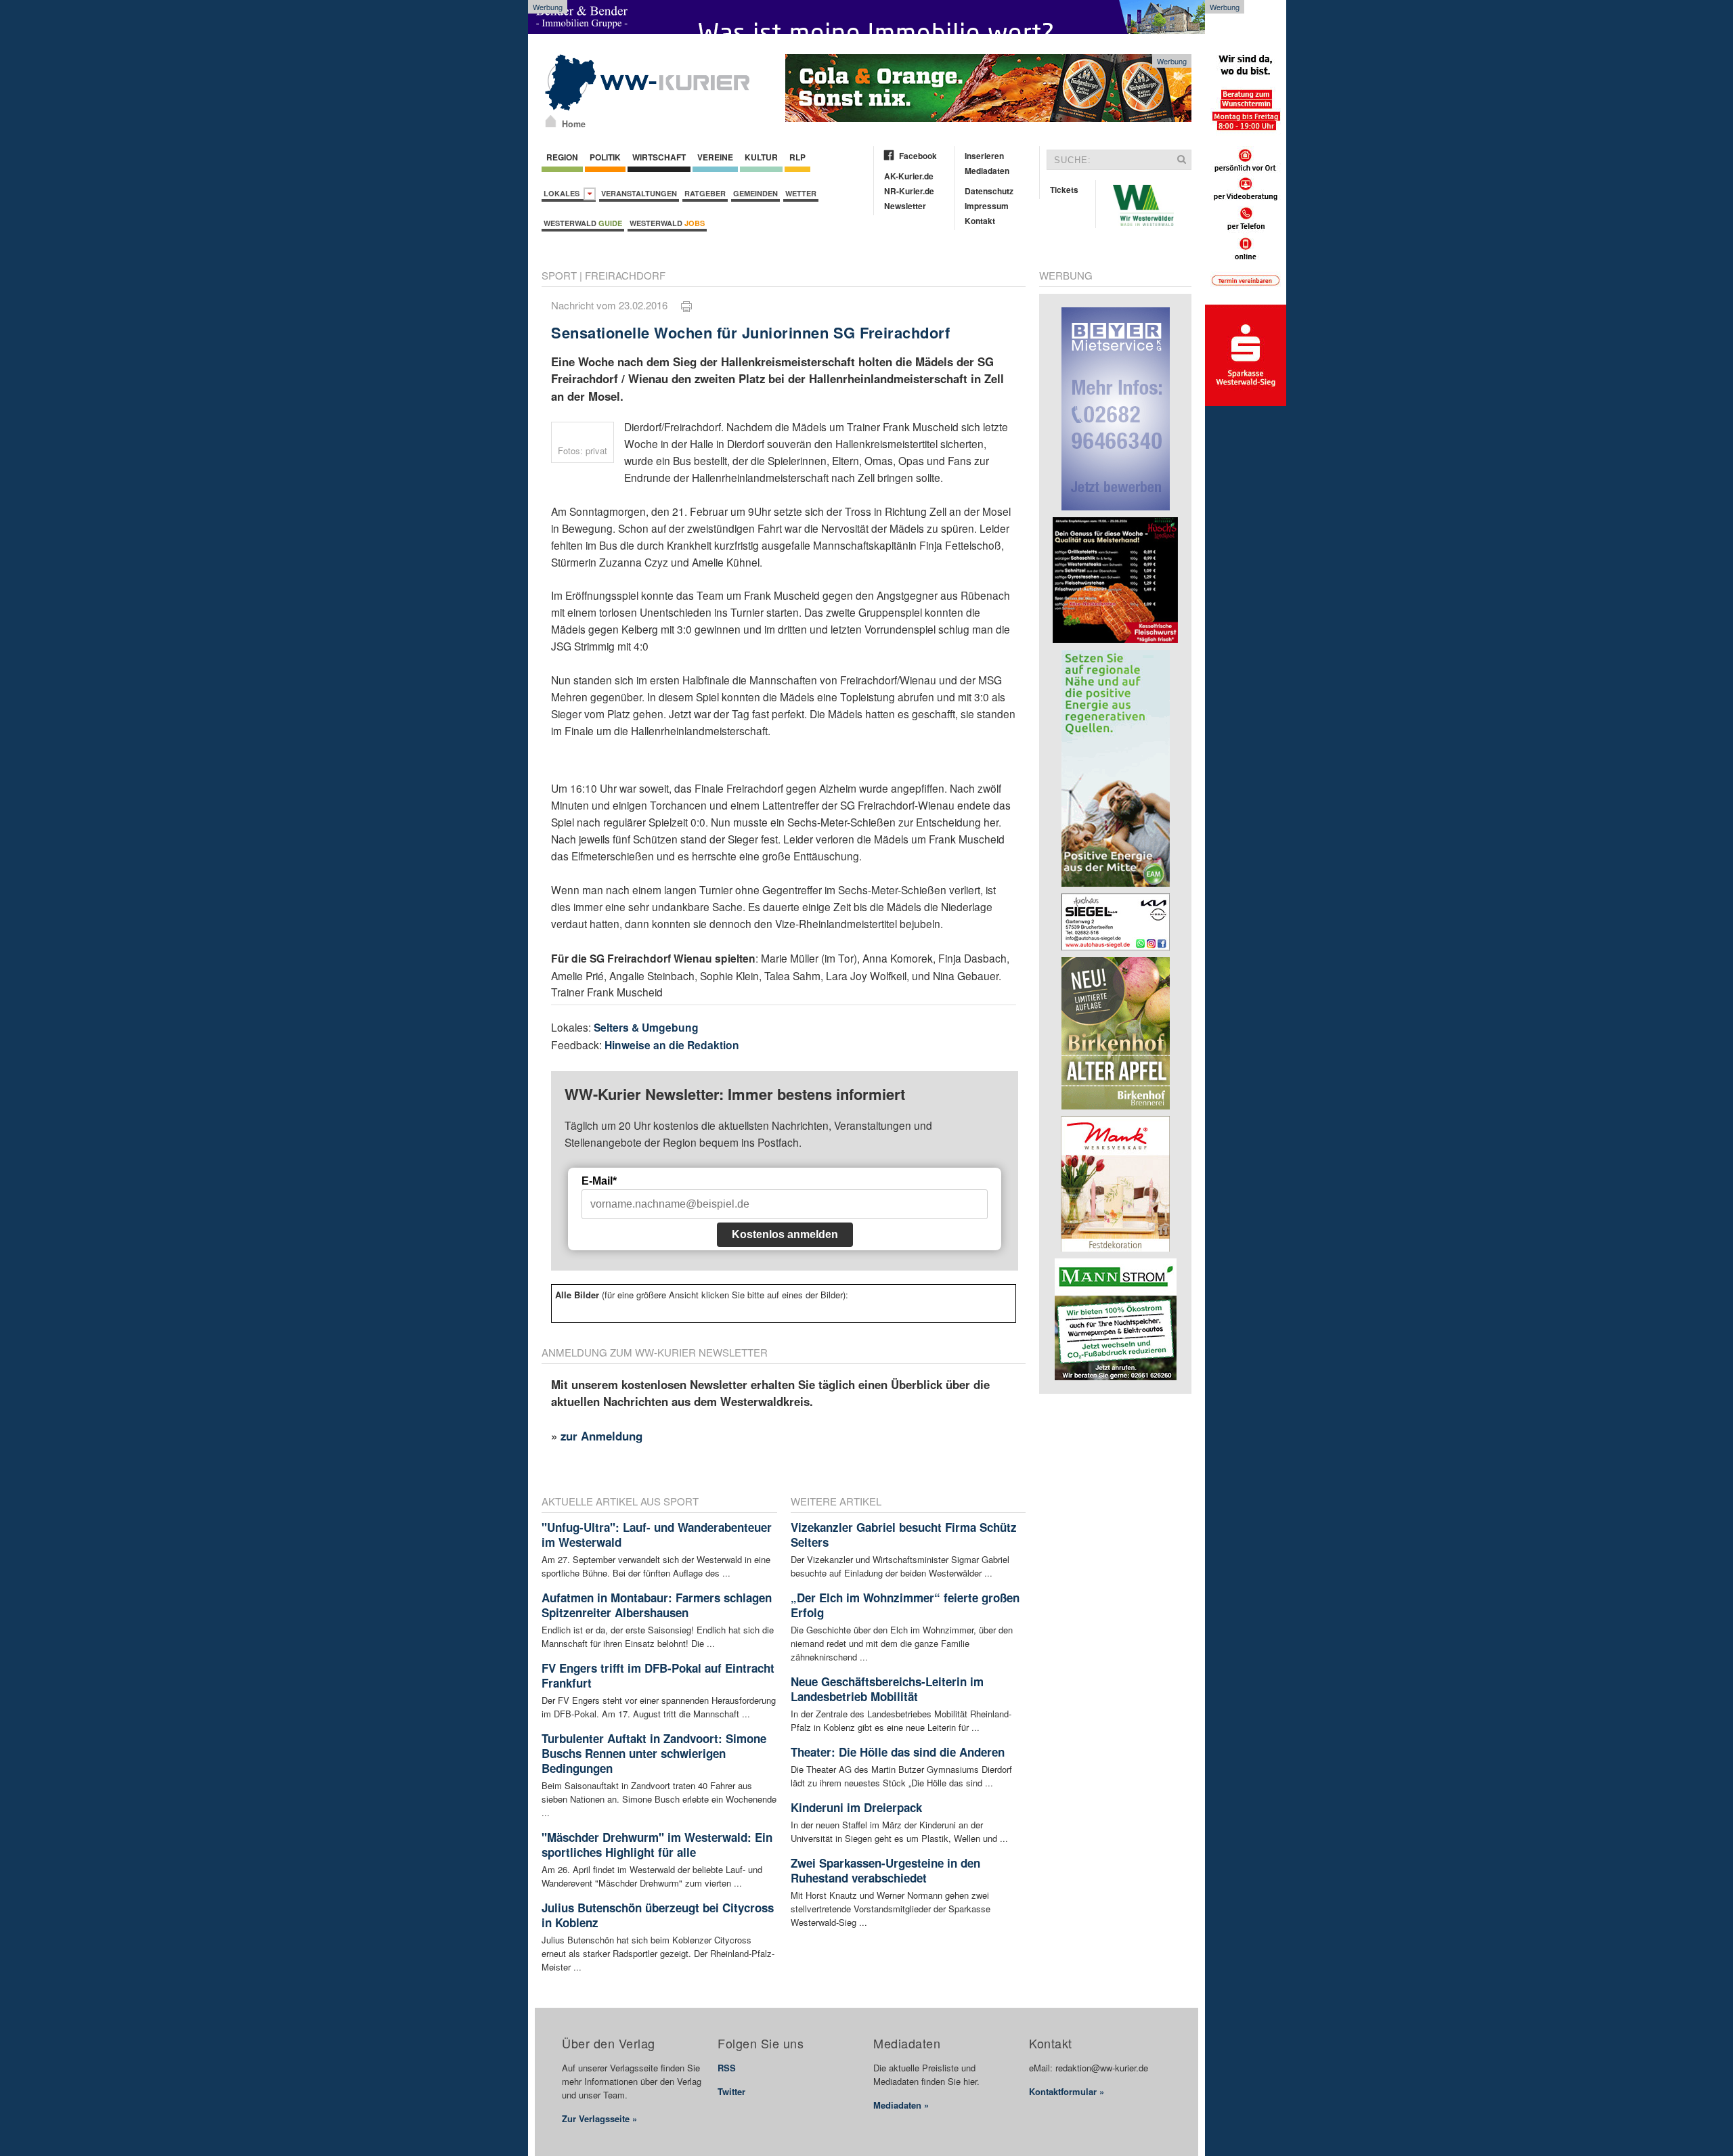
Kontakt (980, 221)
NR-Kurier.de (909, 191)
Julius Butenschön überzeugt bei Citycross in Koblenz (658, 1915)
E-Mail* (599, 1181)
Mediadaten (987, 171)
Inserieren (984, 156)
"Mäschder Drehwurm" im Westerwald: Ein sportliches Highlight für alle (657, 1845)
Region (562, 157)
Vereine (715, 157)
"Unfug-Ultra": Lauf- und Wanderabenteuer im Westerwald (657, 1535)
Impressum (987, 206)
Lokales (564, 193)
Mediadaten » (901, 2105)
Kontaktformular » (1067, 2091)
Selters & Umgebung (646, 1027)
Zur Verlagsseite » (599, 2118)
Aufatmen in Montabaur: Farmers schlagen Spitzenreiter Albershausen (657, 1605)
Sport (559, 275)
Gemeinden (755, 193)
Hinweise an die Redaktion (672, 1045)
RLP (797, 157)
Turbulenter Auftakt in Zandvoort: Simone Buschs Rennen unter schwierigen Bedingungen (654, 1753)
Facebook (918, 156)
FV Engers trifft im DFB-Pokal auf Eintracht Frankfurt (658, 1675)
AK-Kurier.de (909, 176)
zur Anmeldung (601, 1436)
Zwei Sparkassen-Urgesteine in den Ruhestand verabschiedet (885, 1870)
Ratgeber (705, 193)
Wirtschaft (659, 157)
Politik (605, 157)
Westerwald (583, 223)
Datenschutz (989, 191)
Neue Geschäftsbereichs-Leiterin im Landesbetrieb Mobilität (887, 1689)
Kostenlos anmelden (785, 1234)
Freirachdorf (625, 275)
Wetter (801, 193)
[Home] (551, 121)
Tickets (1064, 190)
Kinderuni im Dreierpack (856, 1807)
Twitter (731, 2091)
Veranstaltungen (639, 193)
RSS (727, 2068)
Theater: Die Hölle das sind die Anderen (898, 1752)
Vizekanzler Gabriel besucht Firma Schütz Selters (904, 1535)
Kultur (761, 157)
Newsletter (905, 206)
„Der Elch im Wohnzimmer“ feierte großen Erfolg (905, 1605)
